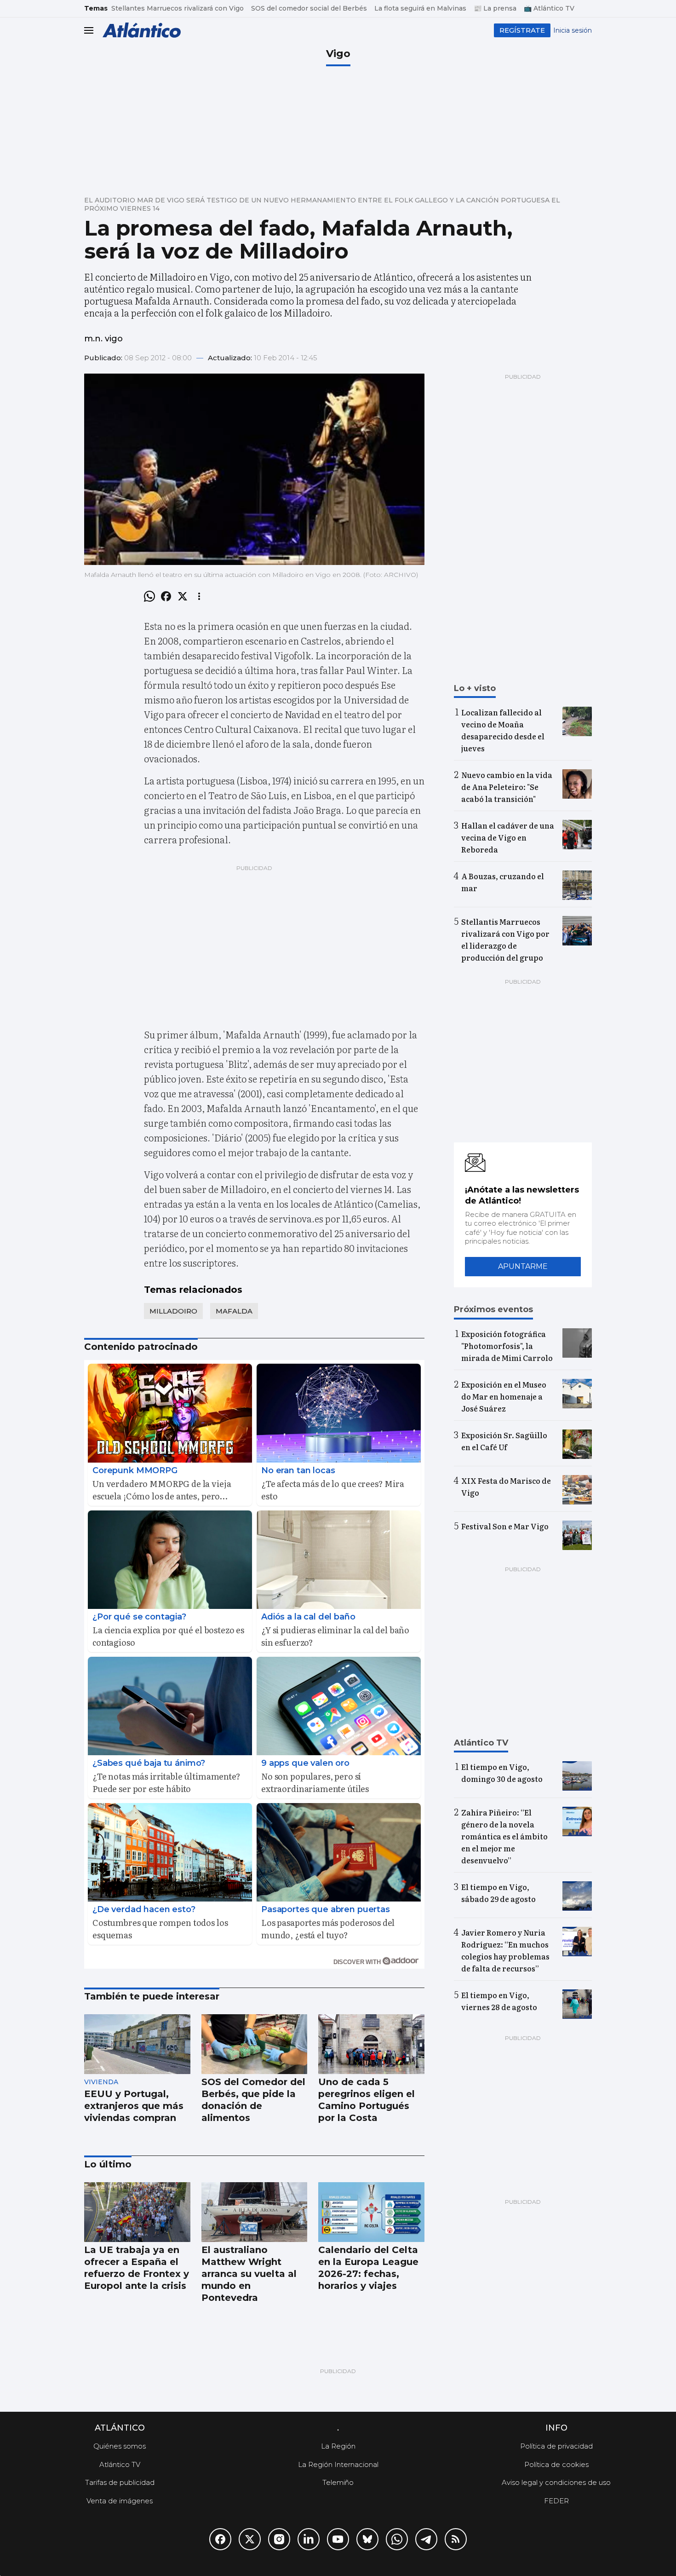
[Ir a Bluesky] (367, 2539)
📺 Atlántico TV (549, 8)
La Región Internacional (338, 2464)
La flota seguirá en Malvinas (420, 8)
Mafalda (234, 1311)
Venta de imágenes (120, 2501)
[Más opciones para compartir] (199, 596)
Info (556, 2428)
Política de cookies (556, 2464)
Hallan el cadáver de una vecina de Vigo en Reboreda (508, 837)
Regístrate (522, 30)
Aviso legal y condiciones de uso (556, 2482)
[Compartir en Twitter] (183, 596)
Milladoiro (173, 1311)
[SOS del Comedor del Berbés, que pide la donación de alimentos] (255, 2044)
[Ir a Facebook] (220, 2539)
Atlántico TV (120, 2464)
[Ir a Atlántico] (142, 30)
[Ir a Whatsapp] (397, 2539)
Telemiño (338, 2482)
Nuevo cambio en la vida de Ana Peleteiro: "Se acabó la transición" (507, 787)
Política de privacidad (556, 2446)
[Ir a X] (250, 2539)
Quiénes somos (120, 2446)
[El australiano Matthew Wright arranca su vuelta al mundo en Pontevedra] (255, 2212)
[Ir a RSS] (456, 2539)
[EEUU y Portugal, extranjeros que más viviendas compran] (137, 2044)
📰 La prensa (495, 8)
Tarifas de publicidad (120, 2482)
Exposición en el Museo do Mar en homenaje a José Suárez (504, 1396)
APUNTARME (523, 1266)
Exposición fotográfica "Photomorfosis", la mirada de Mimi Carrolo (507, 1346)
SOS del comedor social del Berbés (309, 8)
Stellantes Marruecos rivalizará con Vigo (178, 8)
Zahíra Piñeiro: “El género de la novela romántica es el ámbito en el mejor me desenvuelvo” (504, 1836)
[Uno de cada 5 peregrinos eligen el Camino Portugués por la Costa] (371, 2044)
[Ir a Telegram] (426, 2539)
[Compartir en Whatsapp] (149, 596)
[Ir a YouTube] (338, 2539)
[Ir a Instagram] (279, 2539)
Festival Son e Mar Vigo (505, 1526)
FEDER (556, 2501)
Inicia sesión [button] (573, 30)
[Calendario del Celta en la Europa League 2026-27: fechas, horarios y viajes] (371, 2212)
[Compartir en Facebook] (166, 596)
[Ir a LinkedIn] (309, 2539)
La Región (338, 2446)
